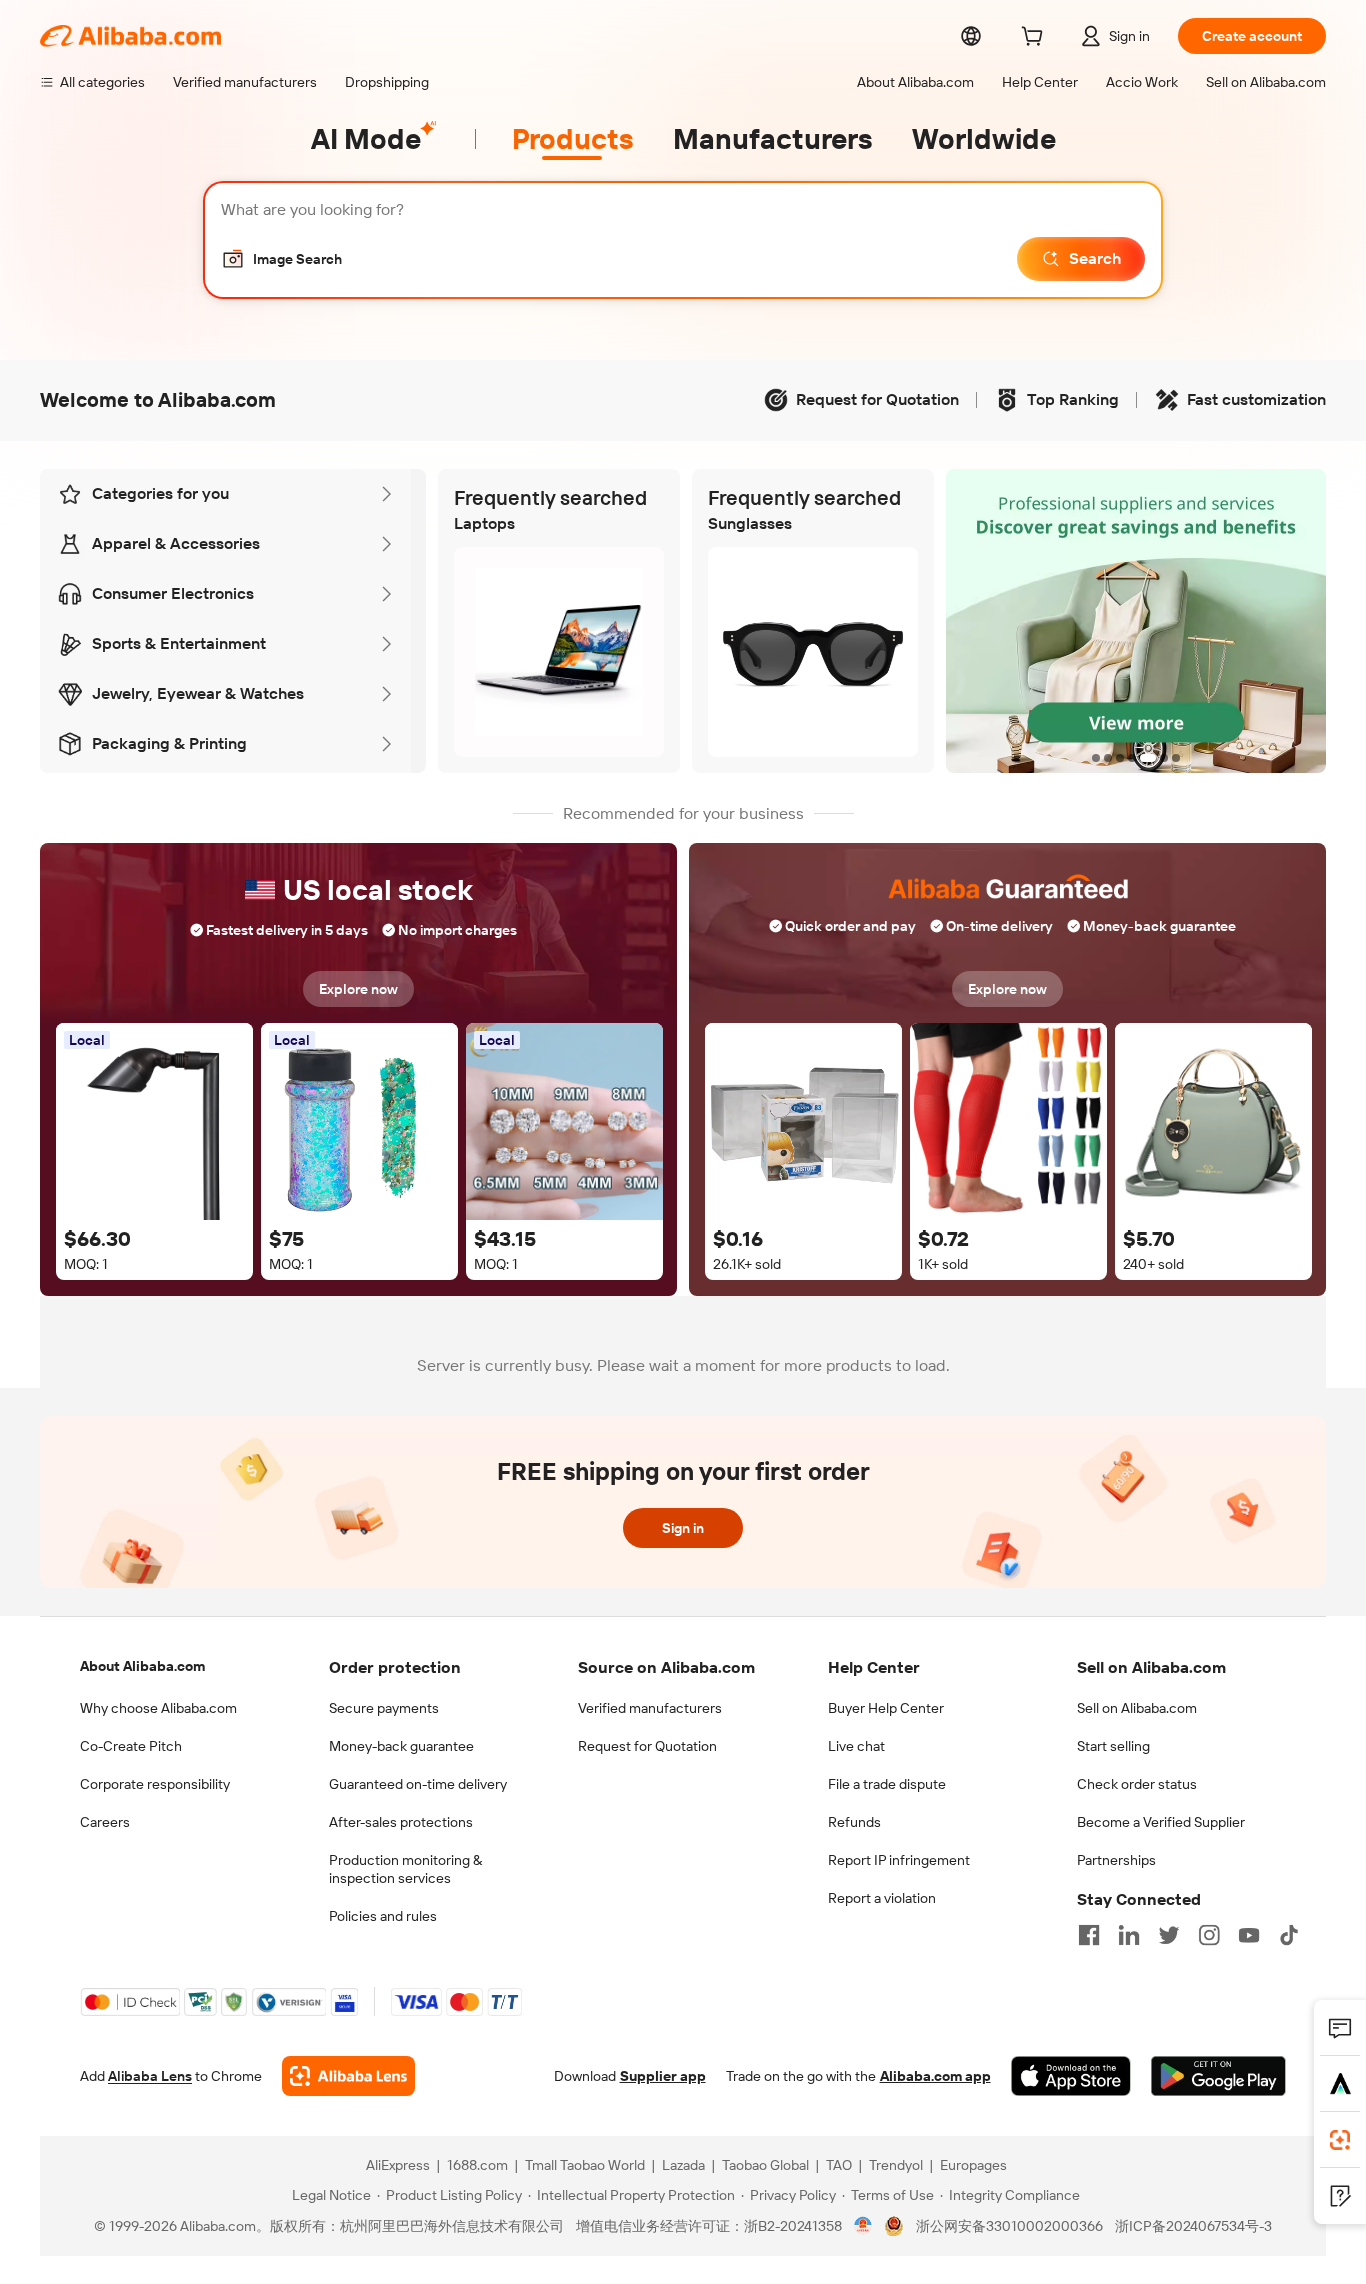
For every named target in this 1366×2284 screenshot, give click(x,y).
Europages (973, 2165)
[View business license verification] (863, 2226)
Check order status (1137, 1784)
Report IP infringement (899, 1860)
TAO (839, 2165)
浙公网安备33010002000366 (1009, 2226)
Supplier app (663, 2076)
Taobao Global (765, 2165)
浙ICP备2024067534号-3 (1193, 2226)
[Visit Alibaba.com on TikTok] (1289, 1935)
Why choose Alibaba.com (158, 1708)
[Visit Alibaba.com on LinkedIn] (1129, 1935)
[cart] (1036, 39)
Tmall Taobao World (585, 2165)
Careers (105, 1822)
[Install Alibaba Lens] (1340, 2140)
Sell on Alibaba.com (1137, 1708)
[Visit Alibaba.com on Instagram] (1209, 1935)
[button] (281, 259)
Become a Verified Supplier (1161, 1822)
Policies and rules (383, 1916)
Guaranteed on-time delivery (418, 1784)
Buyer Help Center (886, 1708)
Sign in (683, 1528)
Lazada (683, 2165)
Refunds (854, 1822)
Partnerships (1116, 1860)
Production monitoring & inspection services (405, 1869)
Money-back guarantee (401, 1746)
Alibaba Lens (150, 2076)
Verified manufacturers (650, 1708)
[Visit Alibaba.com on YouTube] (1249, 1935)
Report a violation (882, 1898)
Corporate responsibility (155, 1784)
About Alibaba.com (142, 1666)
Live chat (856, 1746)
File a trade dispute (887, 1784)
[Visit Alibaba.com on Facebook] (1089, 1935)
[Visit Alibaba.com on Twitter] (1169, 1935)
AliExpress (398, 2165)
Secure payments (384, 1708)
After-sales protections (401, 1822)
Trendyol (896, 2165)
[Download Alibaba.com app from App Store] (1071, 2076)
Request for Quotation (647, 1746)
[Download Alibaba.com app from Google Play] (1218, 2076)
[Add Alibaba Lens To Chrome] (348, 2076)
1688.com (477, 2165)
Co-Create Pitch (131, 1746)
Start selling (1113, 1746)
